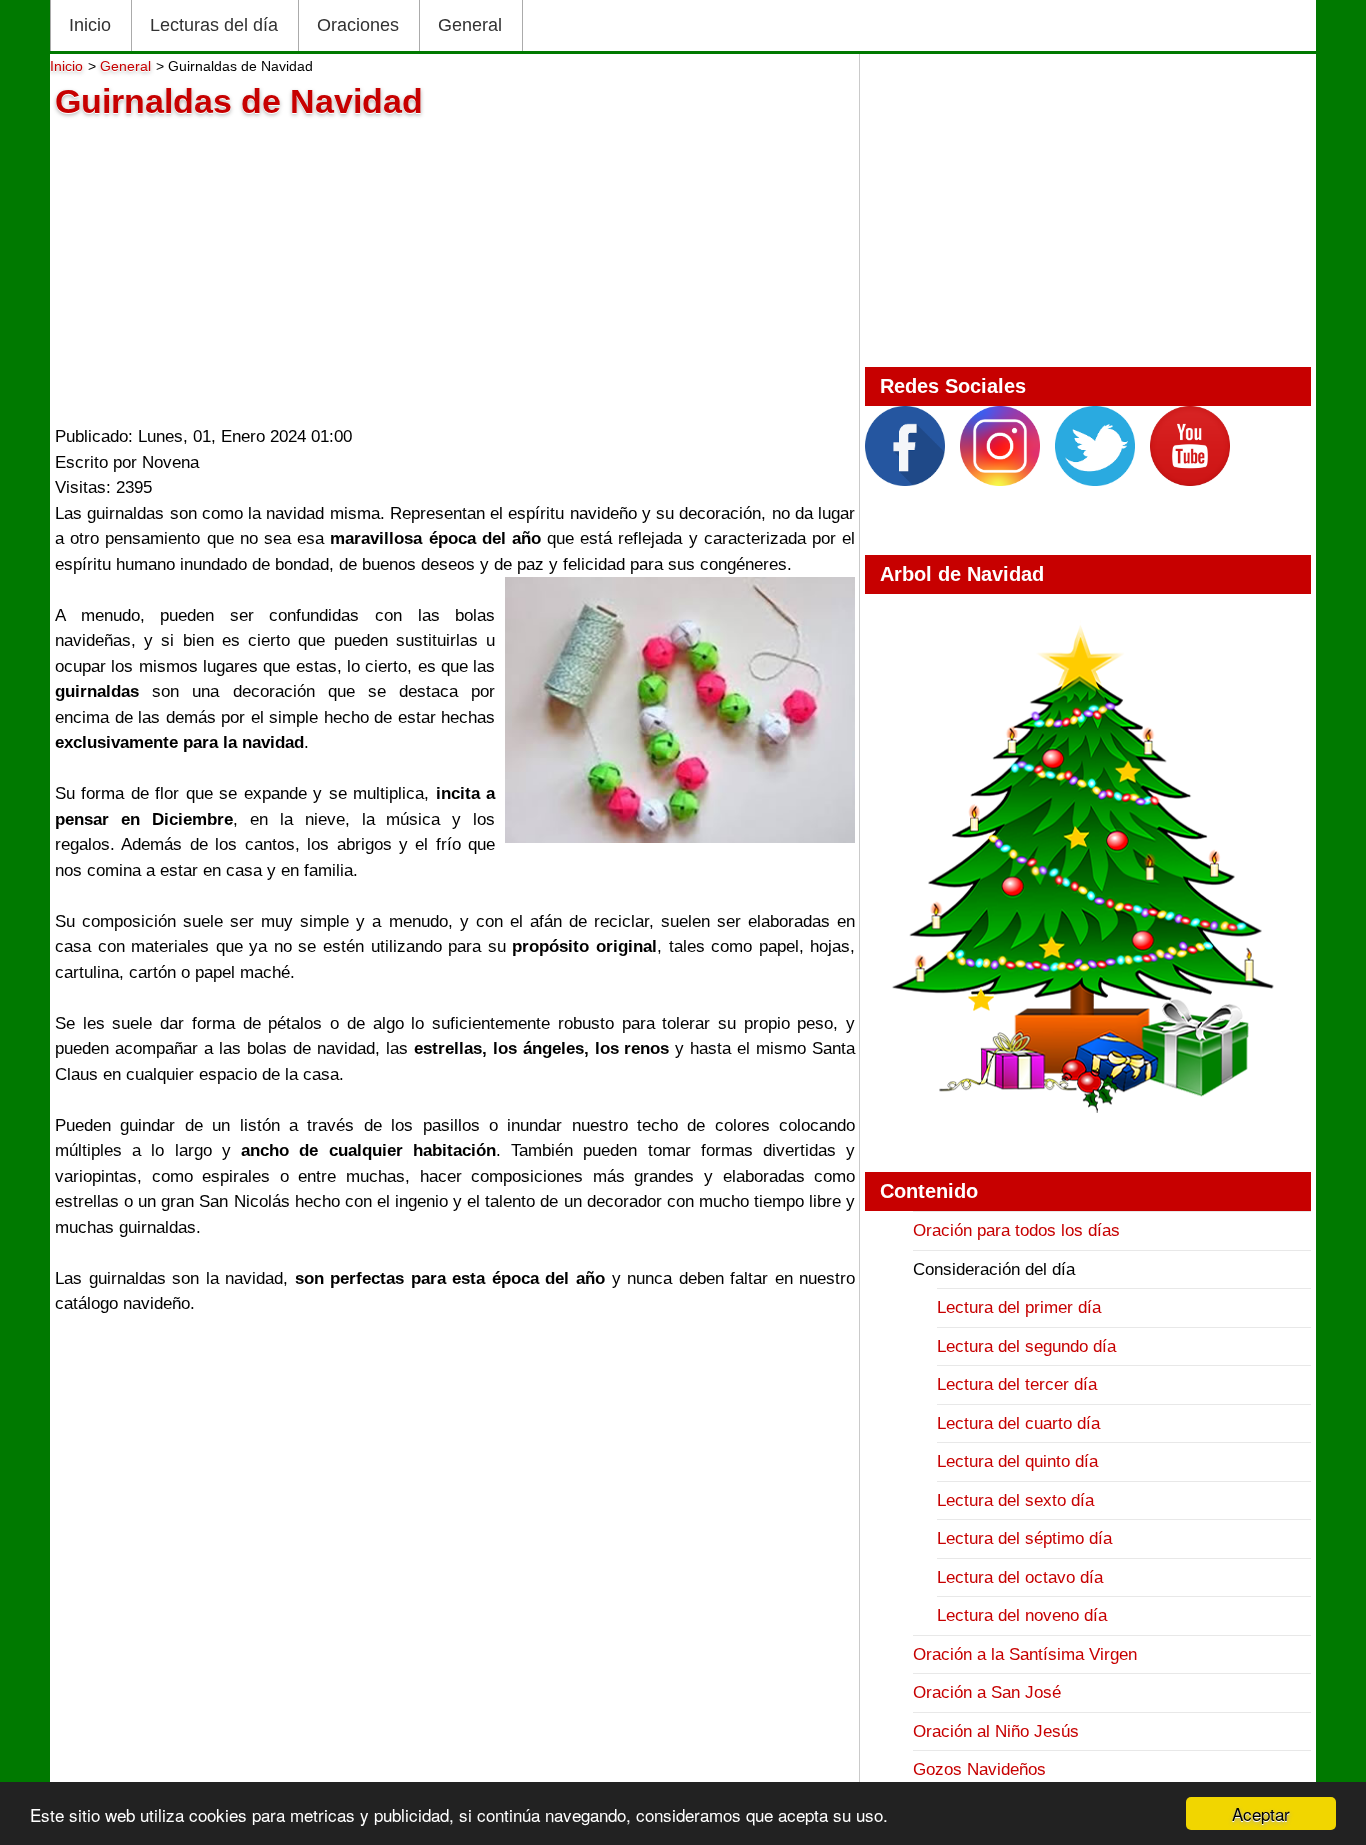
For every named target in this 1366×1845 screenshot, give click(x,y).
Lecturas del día (214, 25)
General (470, 25)
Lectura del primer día (1019, 1307)
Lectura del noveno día (1022, 1615)
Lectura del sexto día (1015, 1500)
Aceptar (1261, 1813)
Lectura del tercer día (1017, 1384)
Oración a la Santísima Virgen (1025, 1654)
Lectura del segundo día (1026, 1346)
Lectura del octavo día (1020, 1577)
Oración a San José (987, 1692)
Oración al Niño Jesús (996, 1731)
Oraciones (358, 25)
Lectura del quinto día (1017, 1461)
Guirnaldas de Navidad (239, 101)
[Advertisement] (455, 267)
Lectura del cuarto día (1018, 1423)
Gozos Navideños (979, 1769)
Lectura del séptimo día (1024, 1538)
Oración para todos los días (1016, 1230)
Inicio (90, 25)
